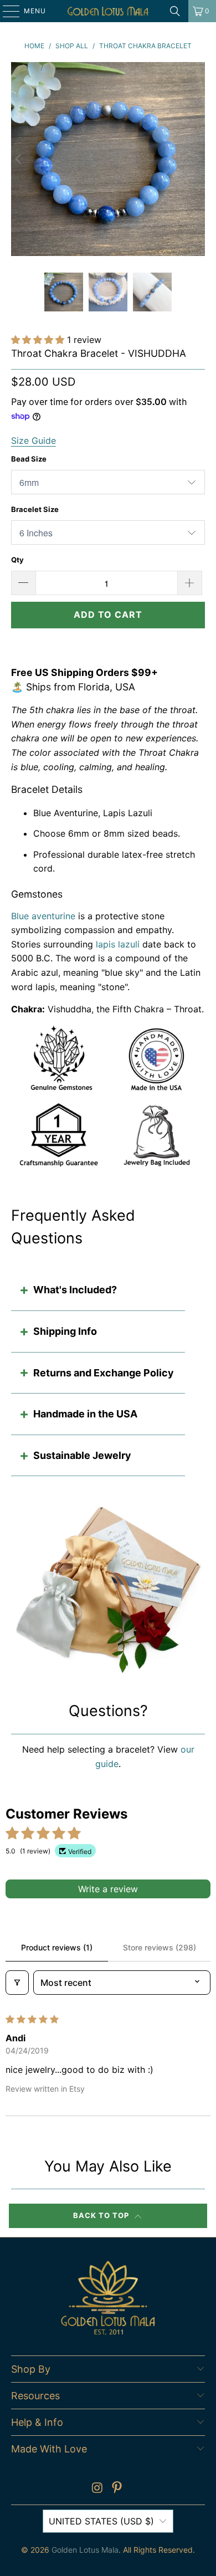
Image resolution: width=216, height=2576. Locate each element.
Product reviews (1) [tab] (57, 1947)
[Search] (175, 11)
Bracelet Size (35, 509)
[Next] (197, 159)
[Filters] (17, 1983)
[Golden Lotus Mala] (108, 11)
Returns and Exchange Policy (104, 1373)
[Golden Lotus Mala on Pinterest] (117, 2489)
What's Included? (75, 1290)
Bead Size (29, 459)
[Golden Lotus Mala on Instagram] (97, 2489)
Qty (17, 560)
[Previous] (19, 159)
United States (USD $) (101, 2521)
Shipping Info (65, 1331)
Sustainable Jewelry (82, 1455)
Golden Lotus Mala (85, 2550)
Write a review (108, 1889)
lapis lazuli (118, 944)
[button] (39, 340)
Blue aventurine (43, 916)
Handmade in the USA (85, 1414)
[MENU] (6, 11)
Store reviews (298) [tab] (160, 1947)
